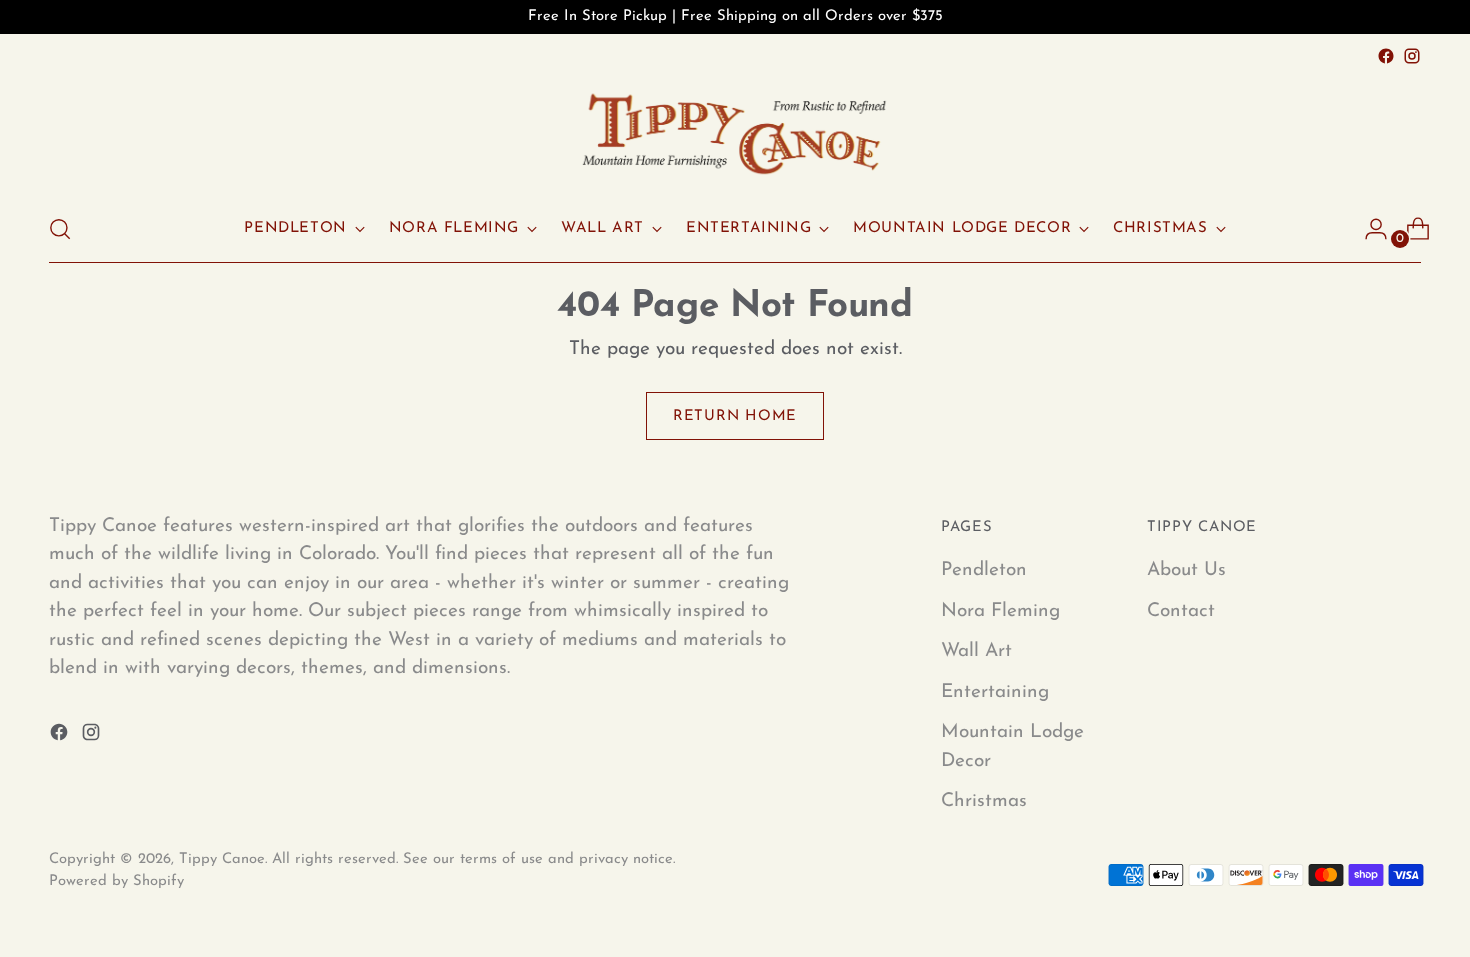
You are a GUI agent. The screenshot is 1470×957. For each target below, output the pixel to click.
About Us (1186, 570)
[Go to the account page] (1368, 229)
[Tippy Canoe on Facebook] (1386, 56)
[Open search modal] (60, 229)
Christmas (984, 801)
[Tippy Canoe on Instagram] (1412, 56)
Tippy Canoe (222, 859)
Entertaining (995, 692)
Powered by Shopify (116, 881)
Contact (1181, 611)
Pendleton (984, 570)
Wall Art (976, 651)
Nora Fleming (1000, 611)
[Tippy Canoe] (735, 132)
